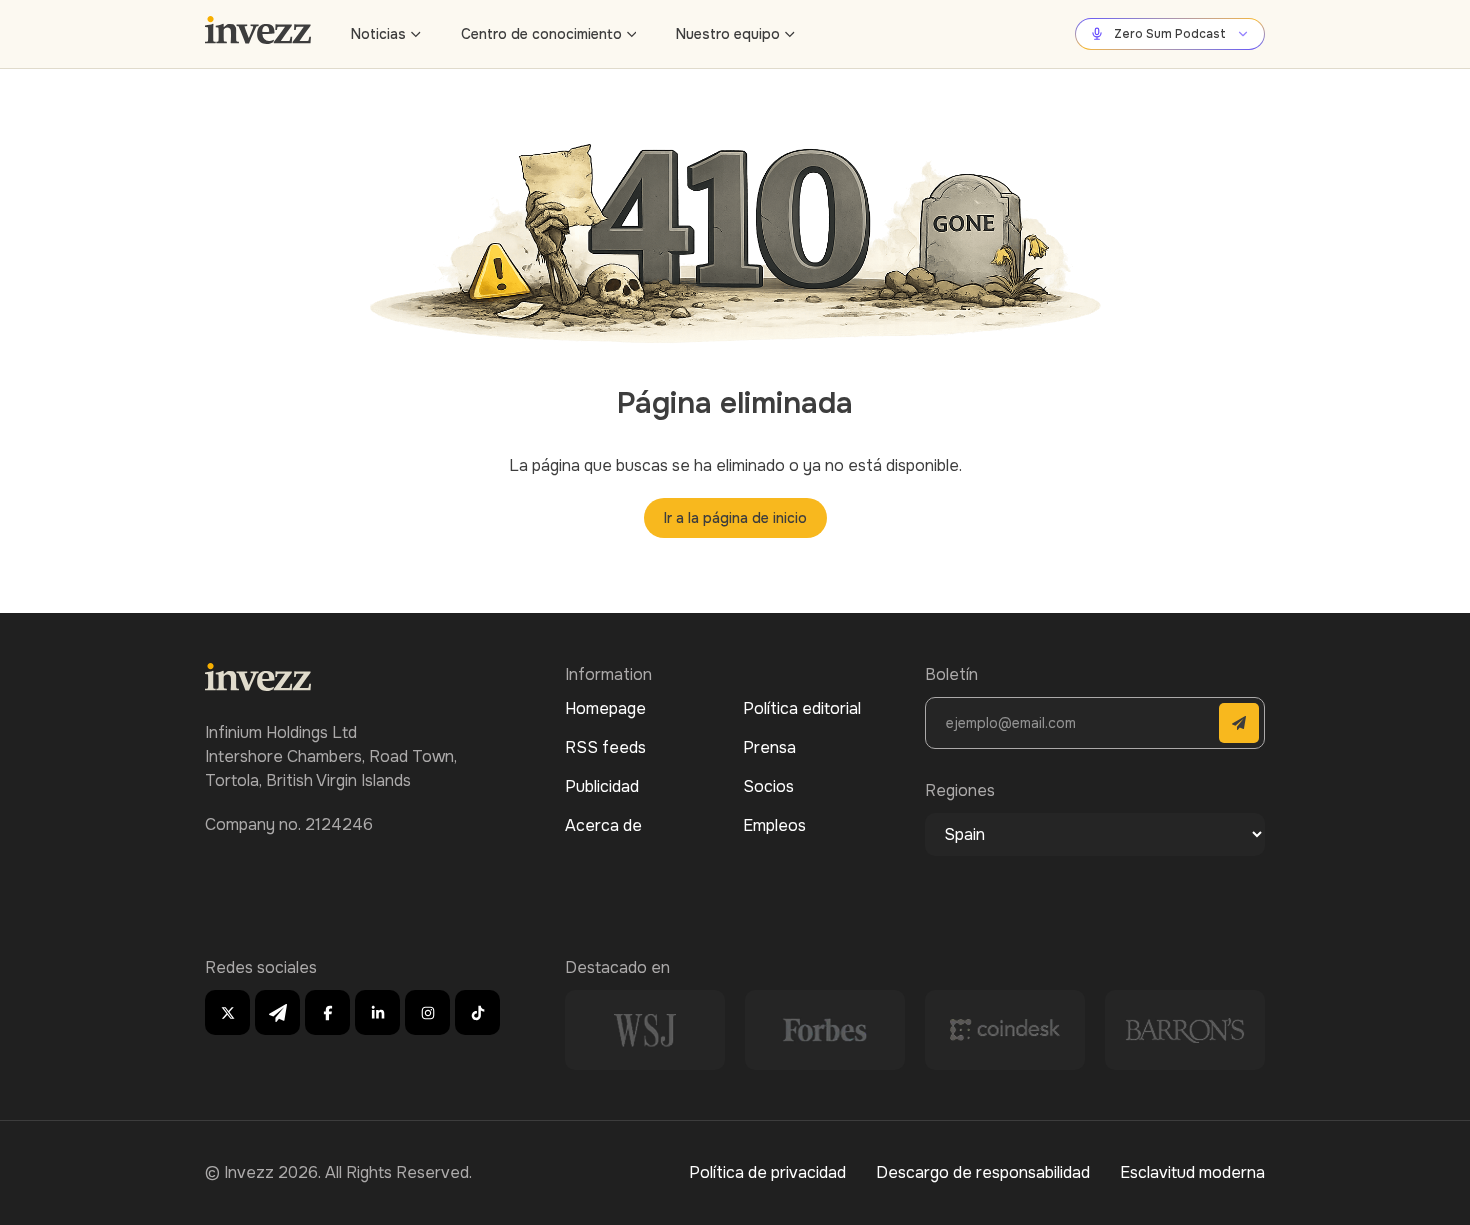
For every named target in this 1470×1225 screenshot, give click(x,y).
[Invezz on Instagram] (427, 1012)
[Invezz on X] (227, 1012)
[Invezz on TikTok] (477, 1012)
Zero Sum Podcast (1170, 34)
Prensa (769, 747)
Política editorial (802, 708)
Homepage (605, 708)
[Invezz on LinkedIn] (377, 1012)
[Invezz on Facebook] (327, 1012)
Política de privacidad (767, 1172)
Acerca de (603, 825)
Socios (768, 786)
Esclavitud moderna (1192, 1172)
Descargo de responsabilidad (983, 1172)
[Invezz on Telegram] (277, 1012)
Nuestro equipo (728, 34)
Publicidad (602, 786)
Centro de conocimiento (541, 34)
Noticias (378, 34)
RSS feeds (605, 747)
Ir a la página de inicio (735, 518)
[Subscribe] (1239, 723)
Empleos (774, 825)
